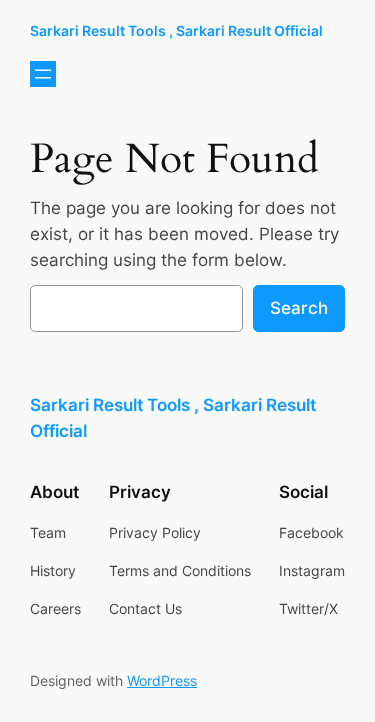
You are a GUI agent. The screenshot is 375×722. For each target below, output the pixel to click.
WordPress (162, 680)
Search (299, 308)
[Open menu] (43, 74)
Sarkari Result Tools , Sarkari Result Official (176, 30)
